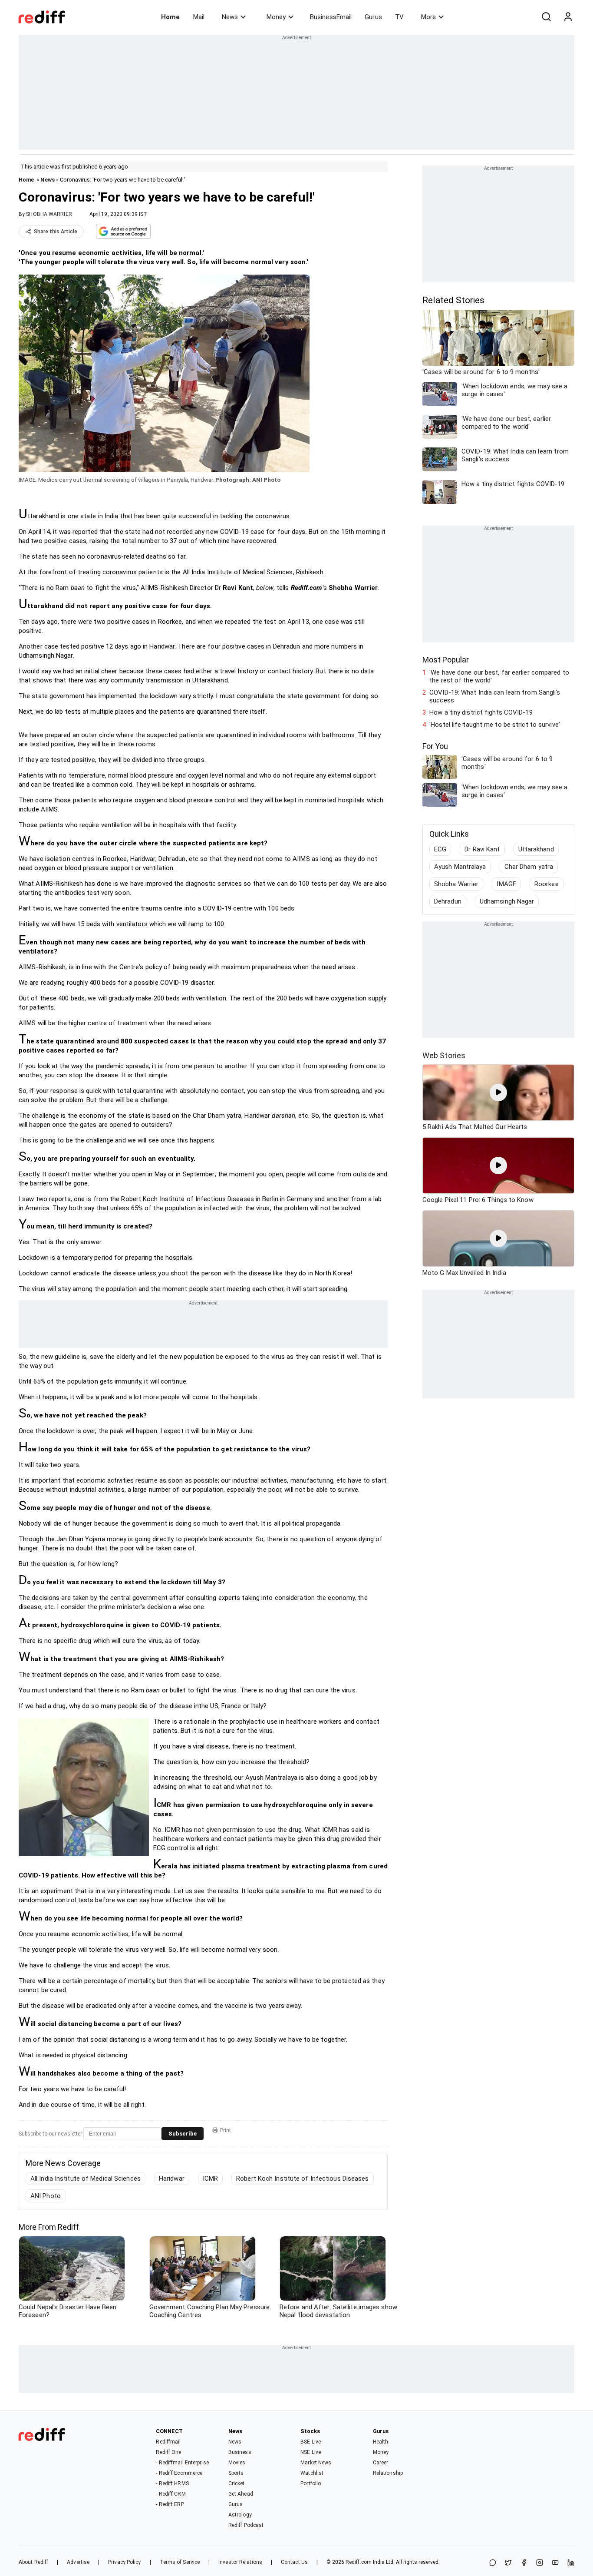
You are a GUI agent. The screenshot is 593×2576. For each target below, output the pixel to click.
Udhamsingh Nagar (507, 901)
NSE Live (311, 2452)
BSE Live (311, 2442)
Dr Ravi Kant (482, 849)
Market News (316, 2463)
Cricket (237, 2483)
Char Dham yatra (529, 867)
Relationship (388, 2473)
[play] (498, 1093)
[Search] (546, 17)
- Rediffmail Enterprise (182, 2463)
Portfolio (311, 2483)
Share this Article (56, 232)
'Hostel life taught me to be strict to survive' (495, 725)
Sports (236, 2473)
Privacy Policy (124, 2562)
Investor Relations (240, 2562)
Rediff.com (359, 2562)
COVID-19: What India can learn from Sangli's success (495, 696)
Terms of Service (180, 2562)
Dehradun (448, 901)
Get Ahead (241, 2494)
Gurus (373, 17)
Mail (199, 17)
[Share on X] (508, 2563)
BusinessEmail (331, 17)
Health (381, 2442)
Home (170, 17)
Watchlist (312, 2473)
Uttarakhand (536, 849)
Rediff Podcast (246, 2525)
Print (226, 2130)
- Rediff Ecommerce (179, 2473)
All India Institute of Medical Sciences (86, 2179)
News (230, 17)
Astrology (240, 2515)
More (428, 17)
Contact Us (294, 2562)
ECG (440, 849)
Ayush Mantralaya (460, 867)
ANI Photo (46, 2196)
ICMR (210, 2179)
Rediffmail (168, 2442)
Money (276, 17)
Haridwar (172, 2179)
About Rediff (33, 2562)
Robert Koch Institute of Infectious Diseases (302, 2179)
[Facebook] (524, 2563)
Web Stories (444, 1055)
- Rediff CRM (171, 2494)
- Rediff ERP (170, 2504)
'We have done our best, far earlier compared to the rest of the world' (499, 676)
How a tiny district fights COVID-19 (481, 712)
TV (399, 17)
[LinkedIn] (571, 2563)
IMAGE (506, 884)
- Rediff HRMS (172, 2483)
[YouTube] (555, 2563)
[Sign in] (568, 17)
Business (240, 2452)
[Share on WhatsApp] (493, 2563)
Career (381, 2463)
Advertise (78, 2562)
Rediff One (168, 2452)
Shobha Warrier (456, 884)
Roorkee (547, 884)
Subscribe (183, 2134)
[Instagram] (540, 2563)
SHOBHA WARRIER (49, 214)
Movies (237, 2463)
